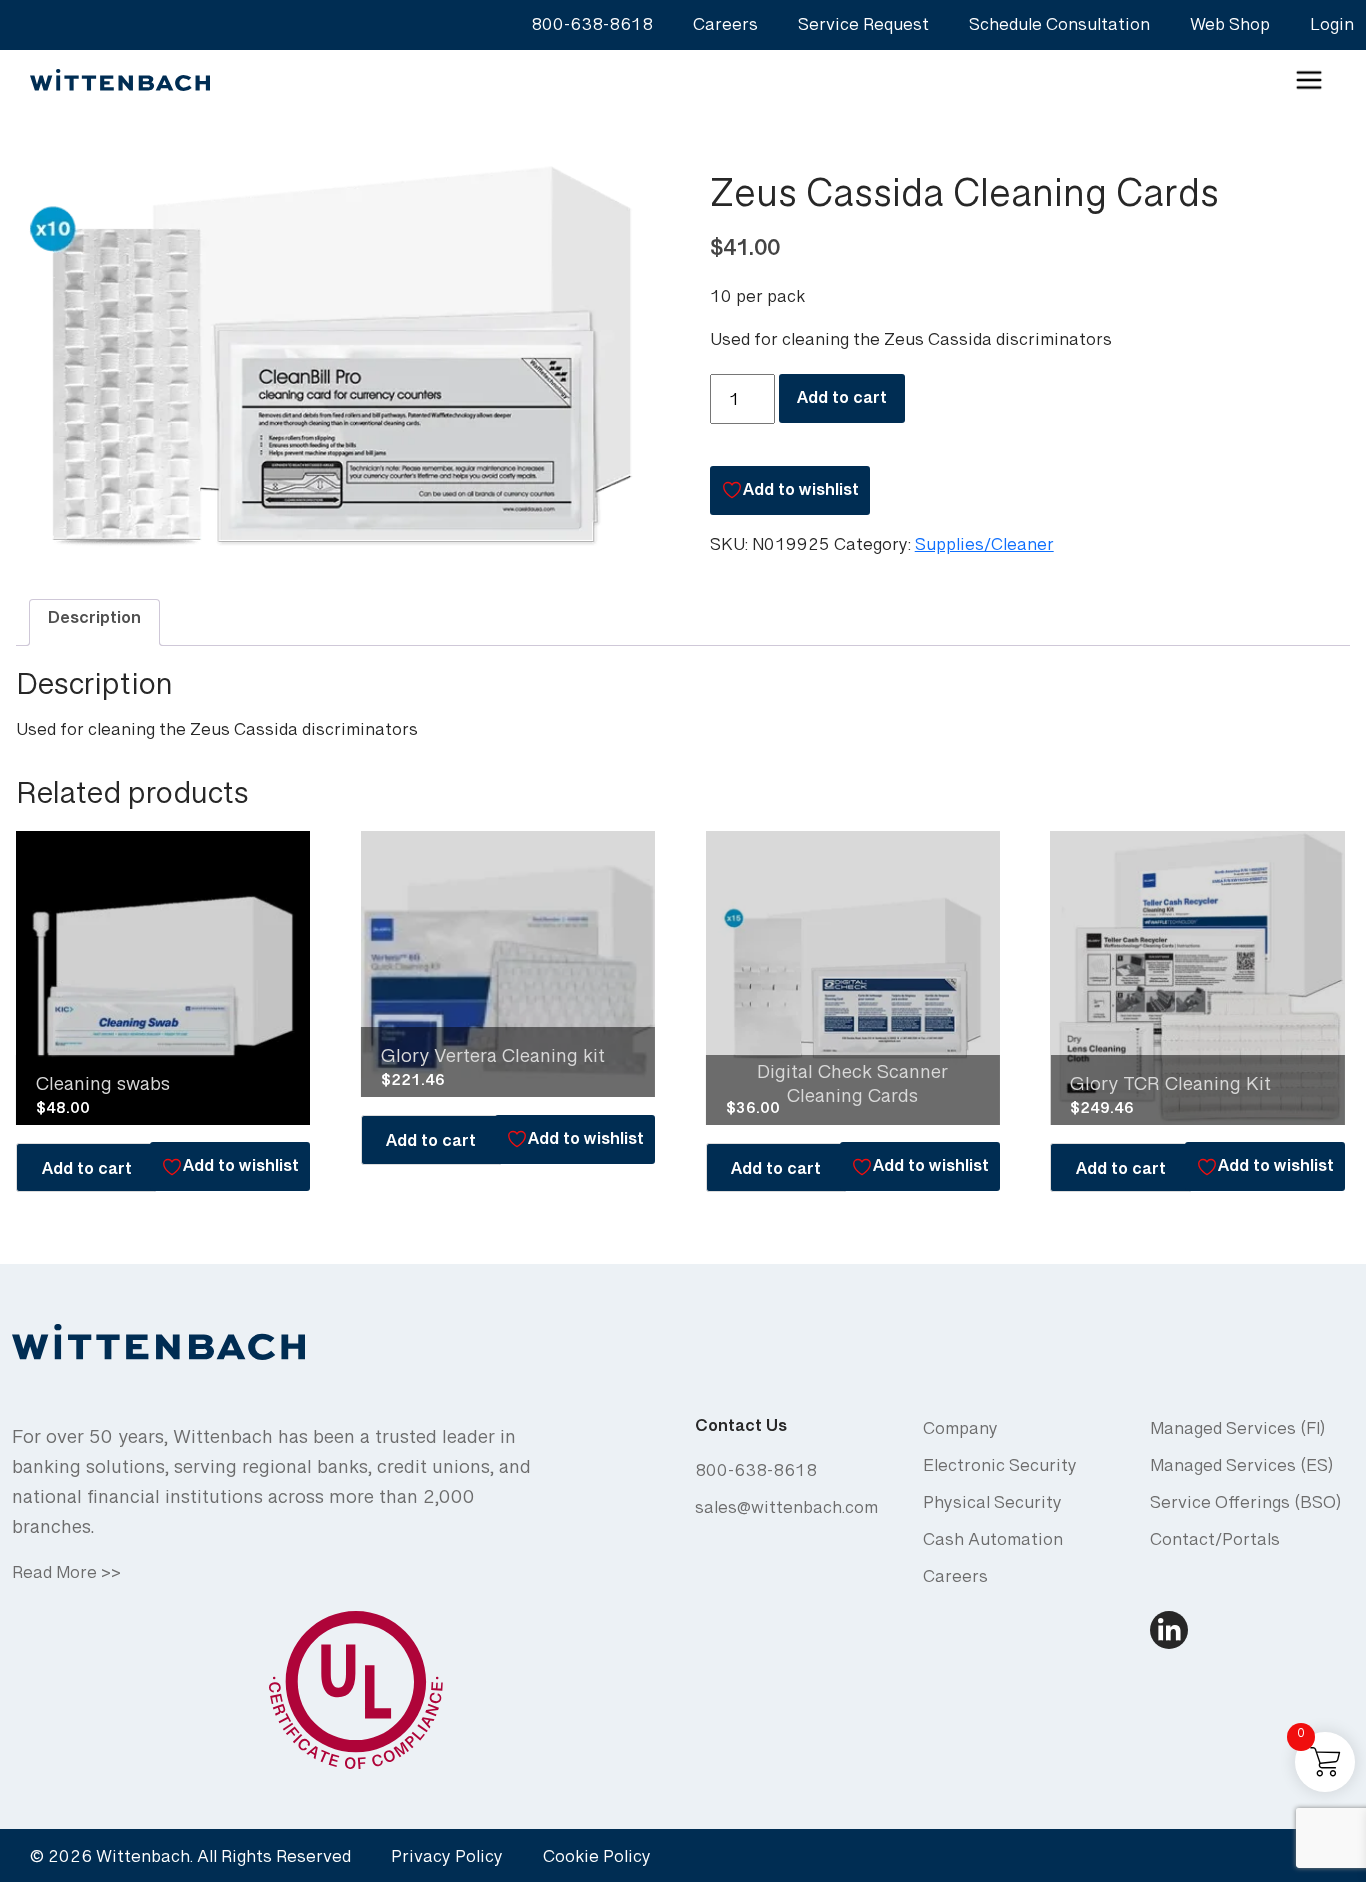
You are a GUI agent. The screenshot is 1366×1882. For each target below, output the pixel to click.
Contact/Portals (1215, 1544)
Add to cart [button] (87, 1173)
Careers (725, 29)
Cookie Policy (597, 1861)
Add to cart (842, 402)
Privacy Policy (447, 1861)
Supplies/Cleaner (984, 549)
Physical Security (992, 1507)
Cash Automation (993, 1544)
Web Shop (1230, 29)
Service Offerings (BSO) (1245, 1507)
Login (1332, 29)
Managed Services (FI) (1237, 1433)
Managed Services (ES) (1241, 1470)
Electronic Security (1000, 1470)
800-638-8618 (592, 29)
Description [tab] (94, 622)
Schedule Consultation (1059, 29)
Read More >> (66, 1577)
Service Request (863, 29)
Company (960, 1433)
